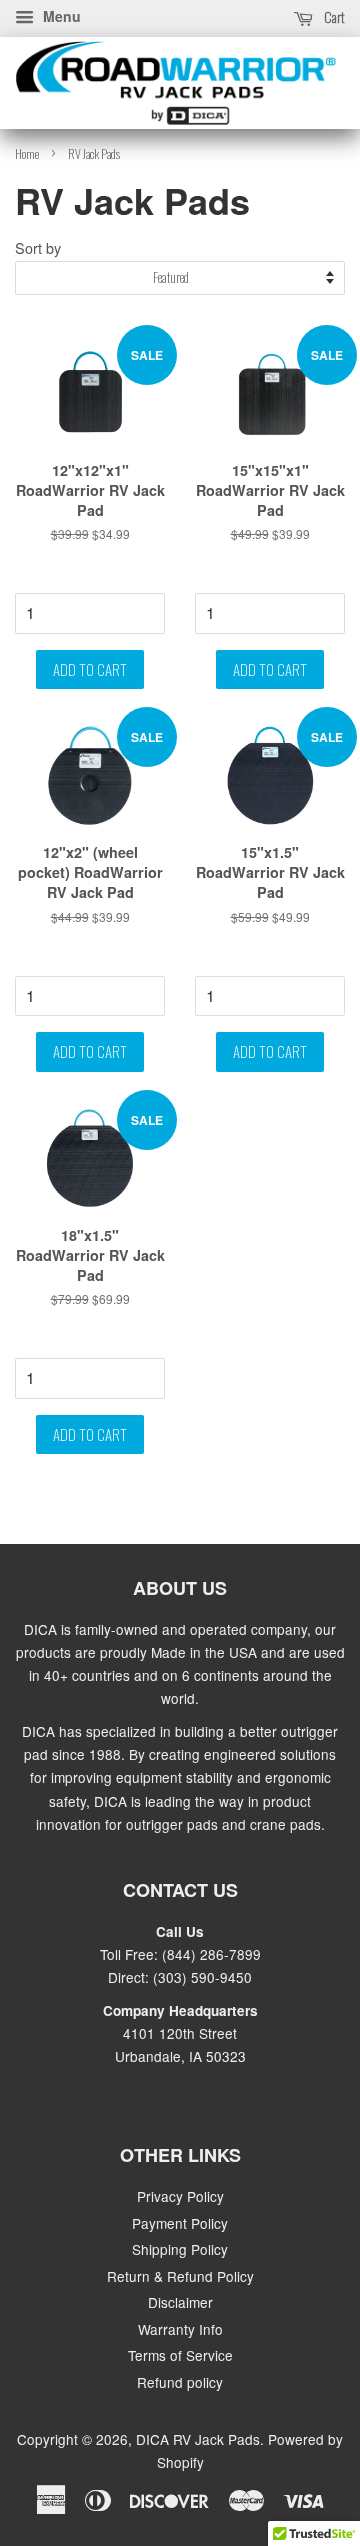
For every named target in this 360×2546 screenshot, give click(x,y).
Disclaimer (180, 2302)
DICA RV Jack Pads (198, 2439)
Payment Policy (180, 2223)
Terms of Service (180, 2355)
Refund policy (180, 2382)
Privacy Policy (180, 2196)
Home (27, 153)
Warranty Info (180, 2329)
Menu (60, 16)
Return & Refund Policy (180, 2276)
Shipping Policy (180, 2249)
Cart (333, 16)
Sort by (38, 247)
